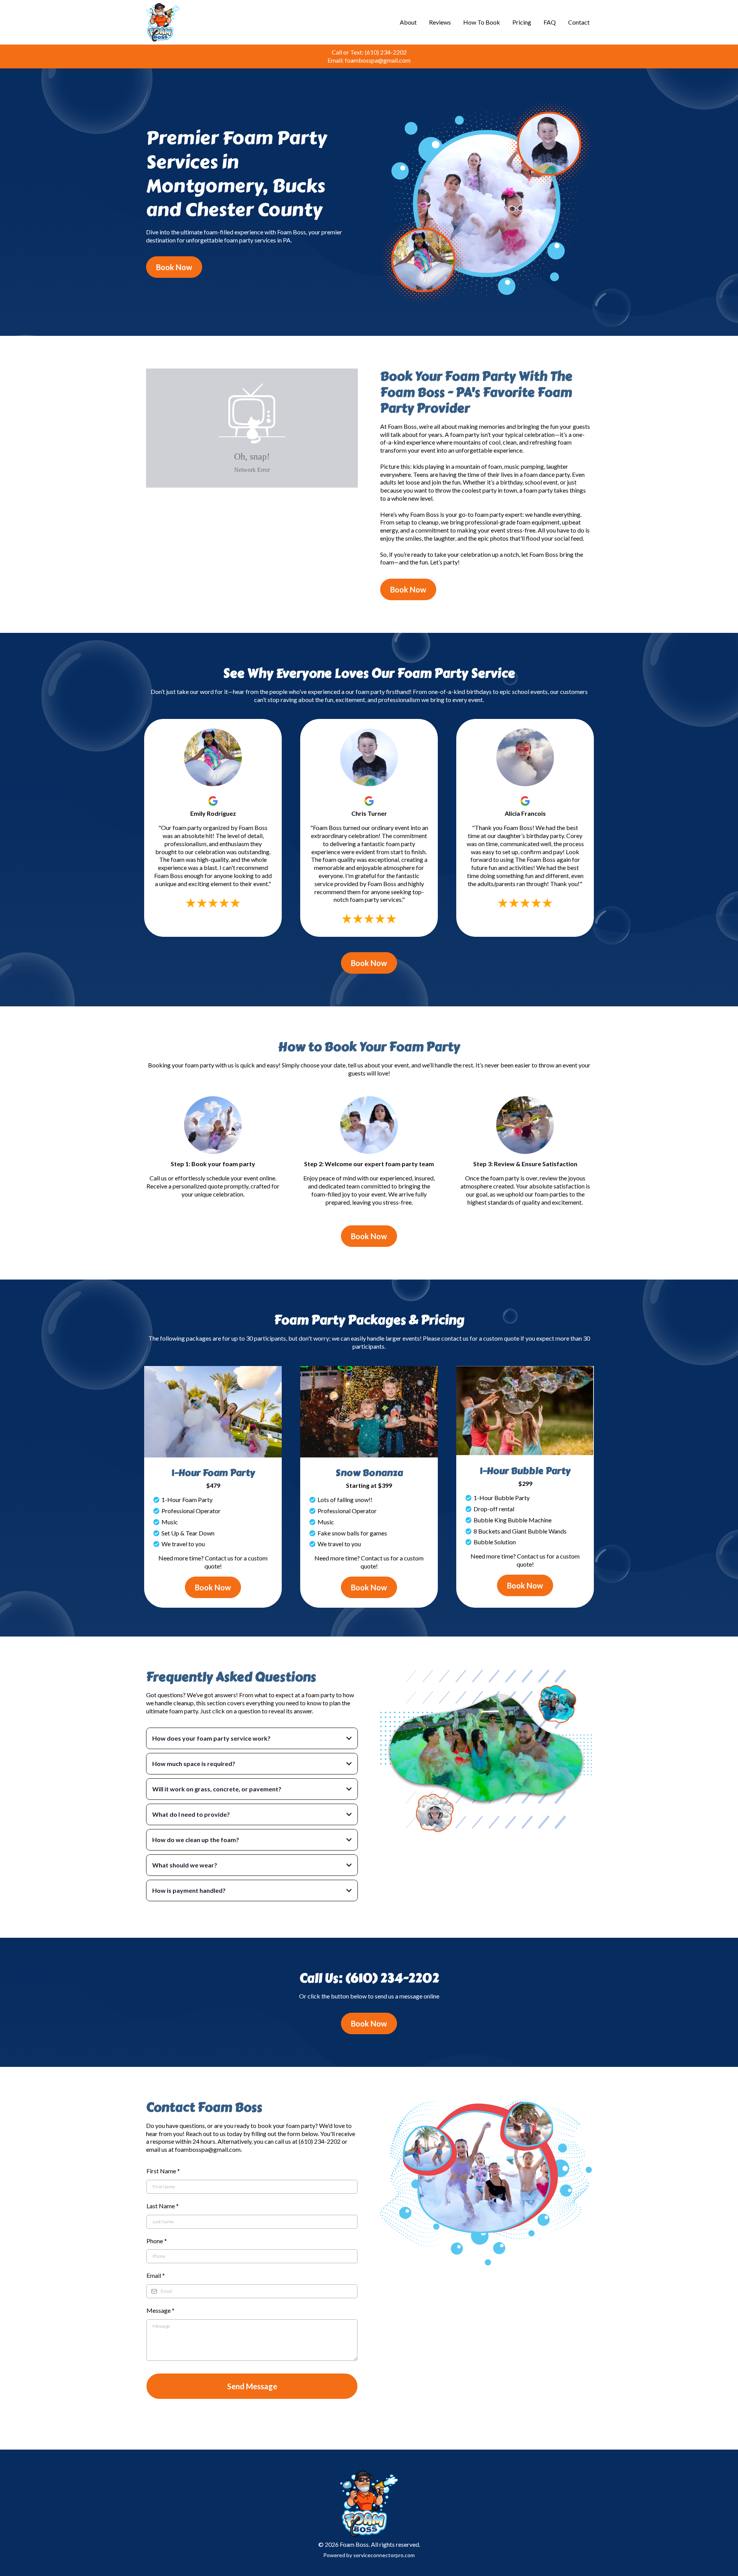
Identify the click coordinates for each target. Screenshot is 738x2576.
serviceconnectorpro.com (384, 2555)
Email (156, 2275)
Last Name (163, 2206)
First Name (163, 2171)
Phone (157, 2241)
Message (160, 2310)
